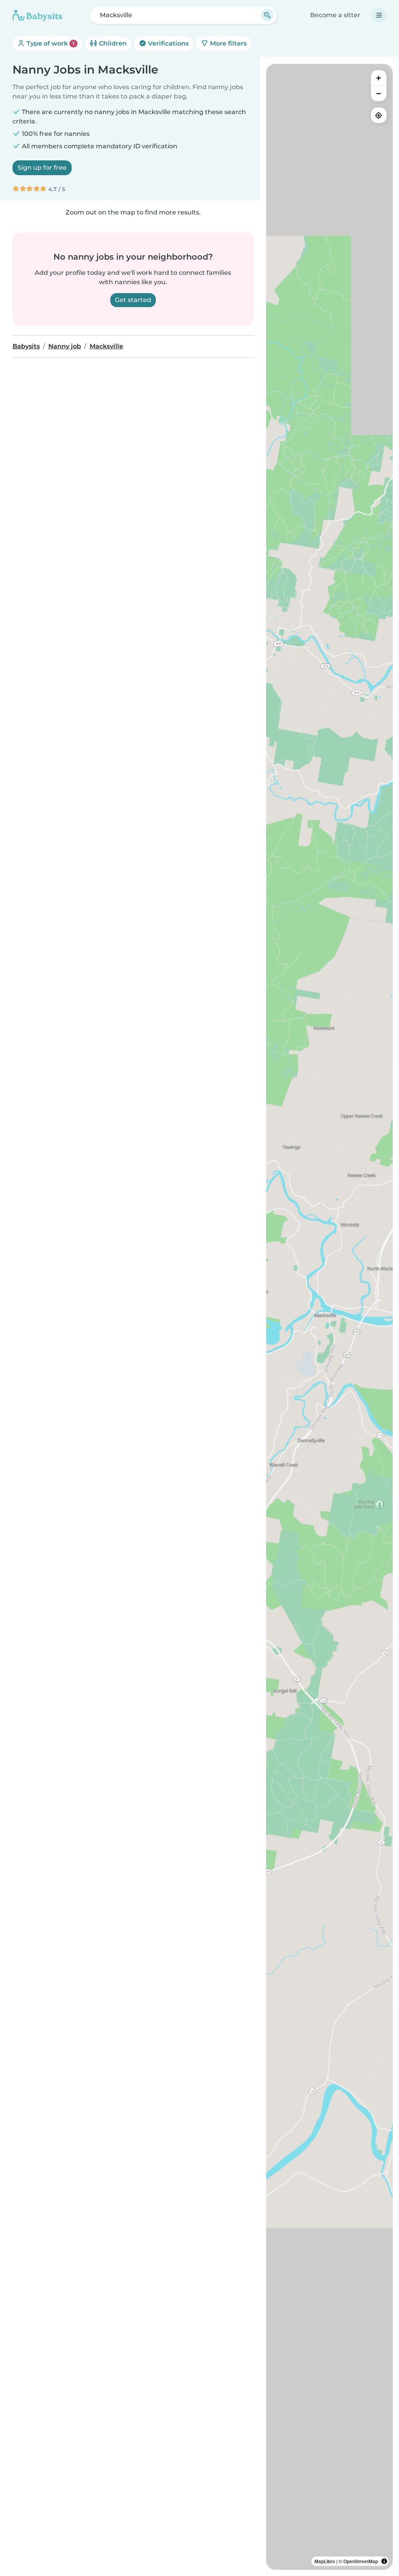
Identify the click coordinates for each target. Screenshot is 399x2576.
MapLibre (325, 2561)
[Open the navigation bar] (379, 15)
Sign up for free (42, 168)
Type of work (50, 43)
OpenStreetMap (361, 2561)
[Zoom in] (379, 78)
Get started (133, 300)
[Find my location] (379, 115)
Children (112, 43)
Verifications (168, 43)
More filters (228, 43)
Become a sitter (335, 15)
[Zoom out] (379, 93)
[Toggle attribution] (384, 2561)
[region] (329, 1317)
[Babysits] (37, 15)
